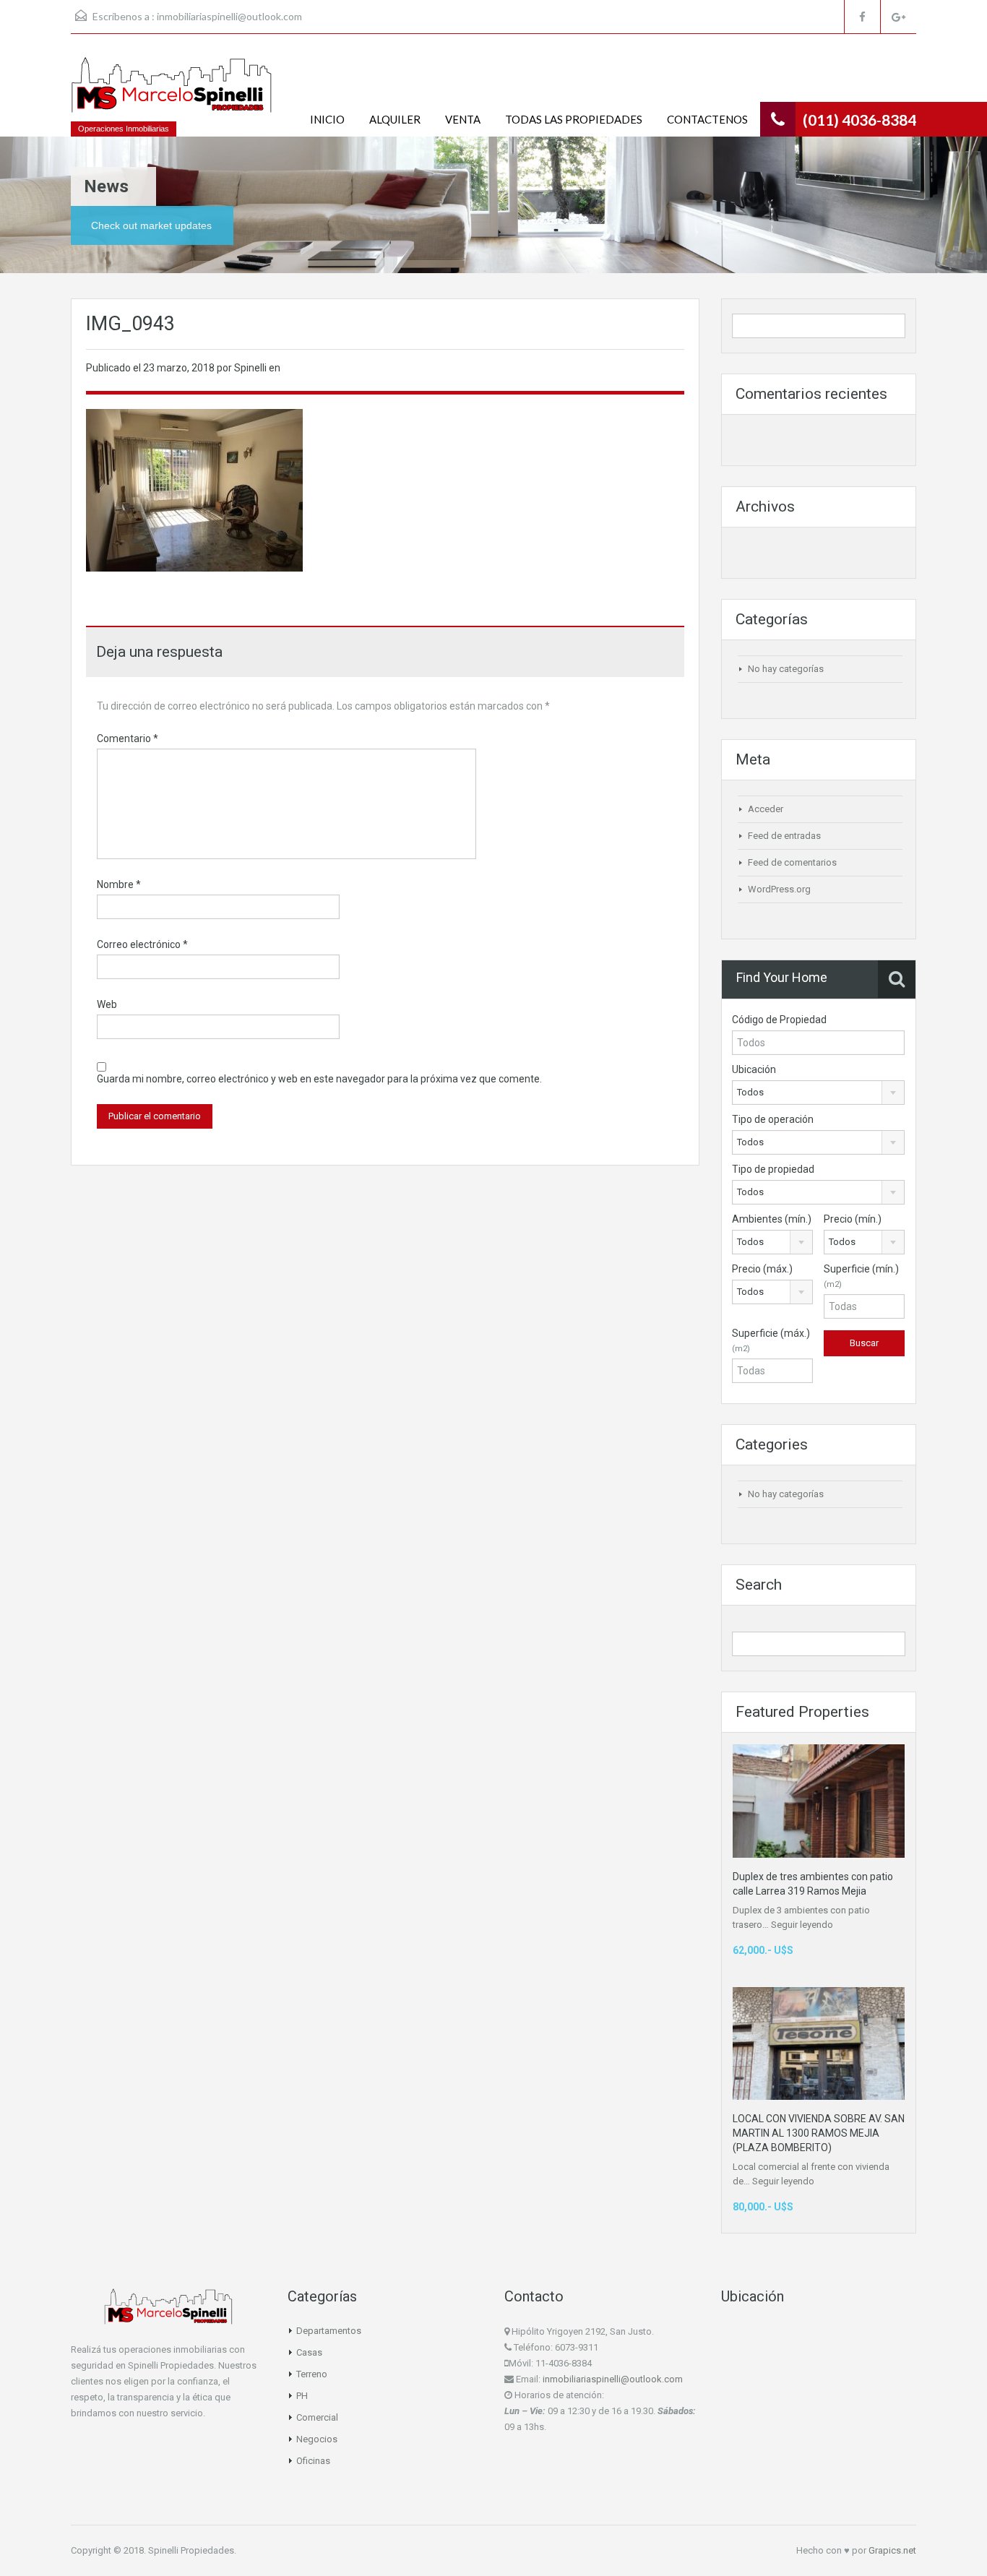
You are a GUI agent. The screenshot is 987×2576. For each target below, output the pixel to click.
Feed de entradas (784, 836)
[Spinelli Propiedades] (172, 92)
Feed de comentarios (792, 862)
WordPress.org (779, 889)
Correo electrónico (142, 944)
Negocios (317, 2439)
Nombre (119, 884)
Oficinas (313, 2461)
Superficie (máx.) (771, 1340)
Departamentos (329, 2331)
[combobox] (818, 1093)
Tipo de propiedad (773, 1169)
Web (107, 1004)
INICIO (327, 119)
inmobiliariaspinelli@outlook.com (229, 16)
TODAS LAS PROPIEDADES (574, 119)
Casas (309, 2352)
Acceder (766, 809)
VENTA (463, 119)
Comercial (317, 2417)
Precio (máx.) (762, 1269)
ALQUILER (395, 119)
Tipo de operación (773, 1119)
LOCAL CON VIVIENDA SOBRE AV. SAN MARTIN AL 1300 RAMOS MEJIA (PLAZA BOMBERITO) (819, 2133)
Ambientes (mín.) (772, 1219)
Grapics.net (892, 2550)
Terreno (312, 2374)
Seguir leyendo (802, 1925)
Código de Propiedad (779, 1020)
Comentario (128, 738)
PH (302, 2396)
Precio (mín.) (853, 1219)
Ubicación (754, 1069)
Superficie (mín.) (861, 1276)
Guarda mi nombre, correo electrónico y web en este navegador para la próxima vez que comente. (319, 1079)
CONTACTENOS (707, 119)
